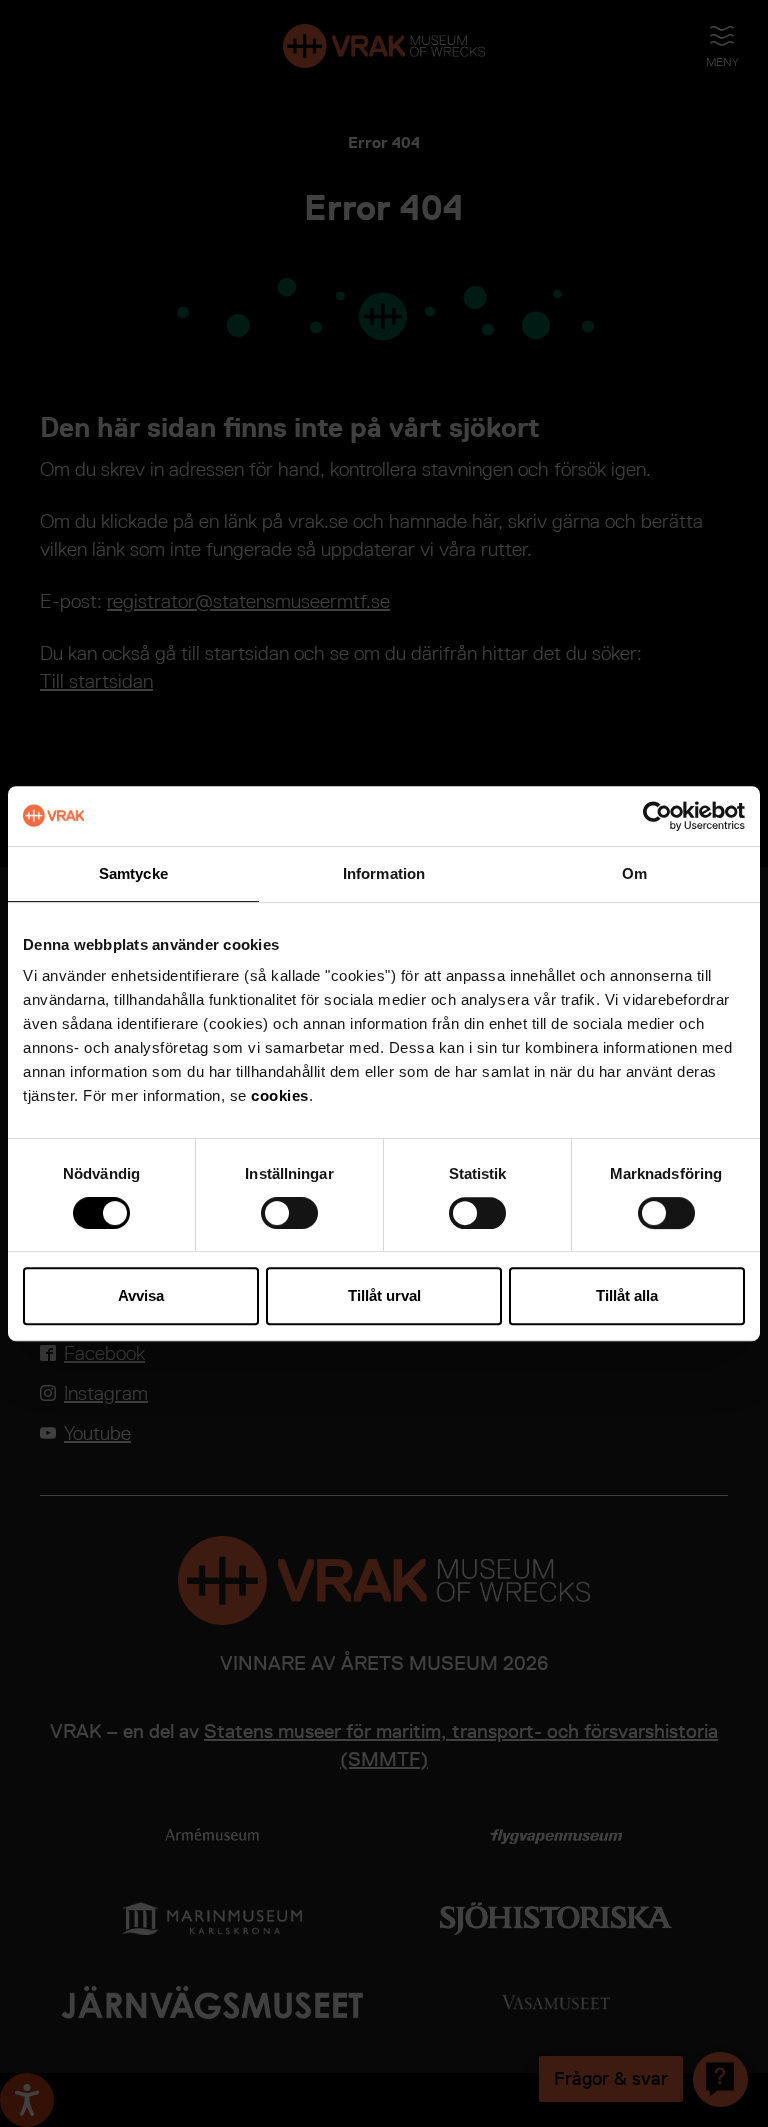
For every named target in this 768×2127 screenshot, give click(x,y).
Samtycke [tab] (133, 873)
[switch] (289, 1213)
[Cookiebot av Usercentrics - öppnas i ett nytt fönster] (657, 816)
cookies (280, 1095)
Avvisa (141, 1295)
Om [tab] (634, 873)
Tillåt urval (384, 1295)
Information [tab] (384, 873)
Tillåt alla (627, 1295)
